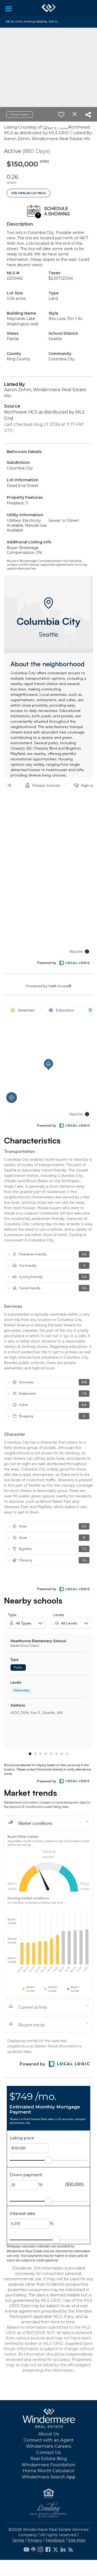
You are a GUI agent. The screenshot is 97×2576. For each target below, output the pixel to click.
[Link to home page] (49, 8)
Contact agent (20, 114)
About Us (49, 2434)
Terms (18, 2540)
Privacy (35, 2540)
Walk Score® (60, 986)
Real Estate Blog (48, 2459)
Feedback (55, 2540)
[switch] (61, 115)
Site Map (77, 2540)
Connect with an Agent (48, 2440)
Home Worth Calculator (49, 2471)
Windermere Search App (49, 2477)
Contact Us (48, 2452)
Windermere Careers (49, 2446)
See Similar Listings (29, 193)
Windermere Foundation (48, 2465)
